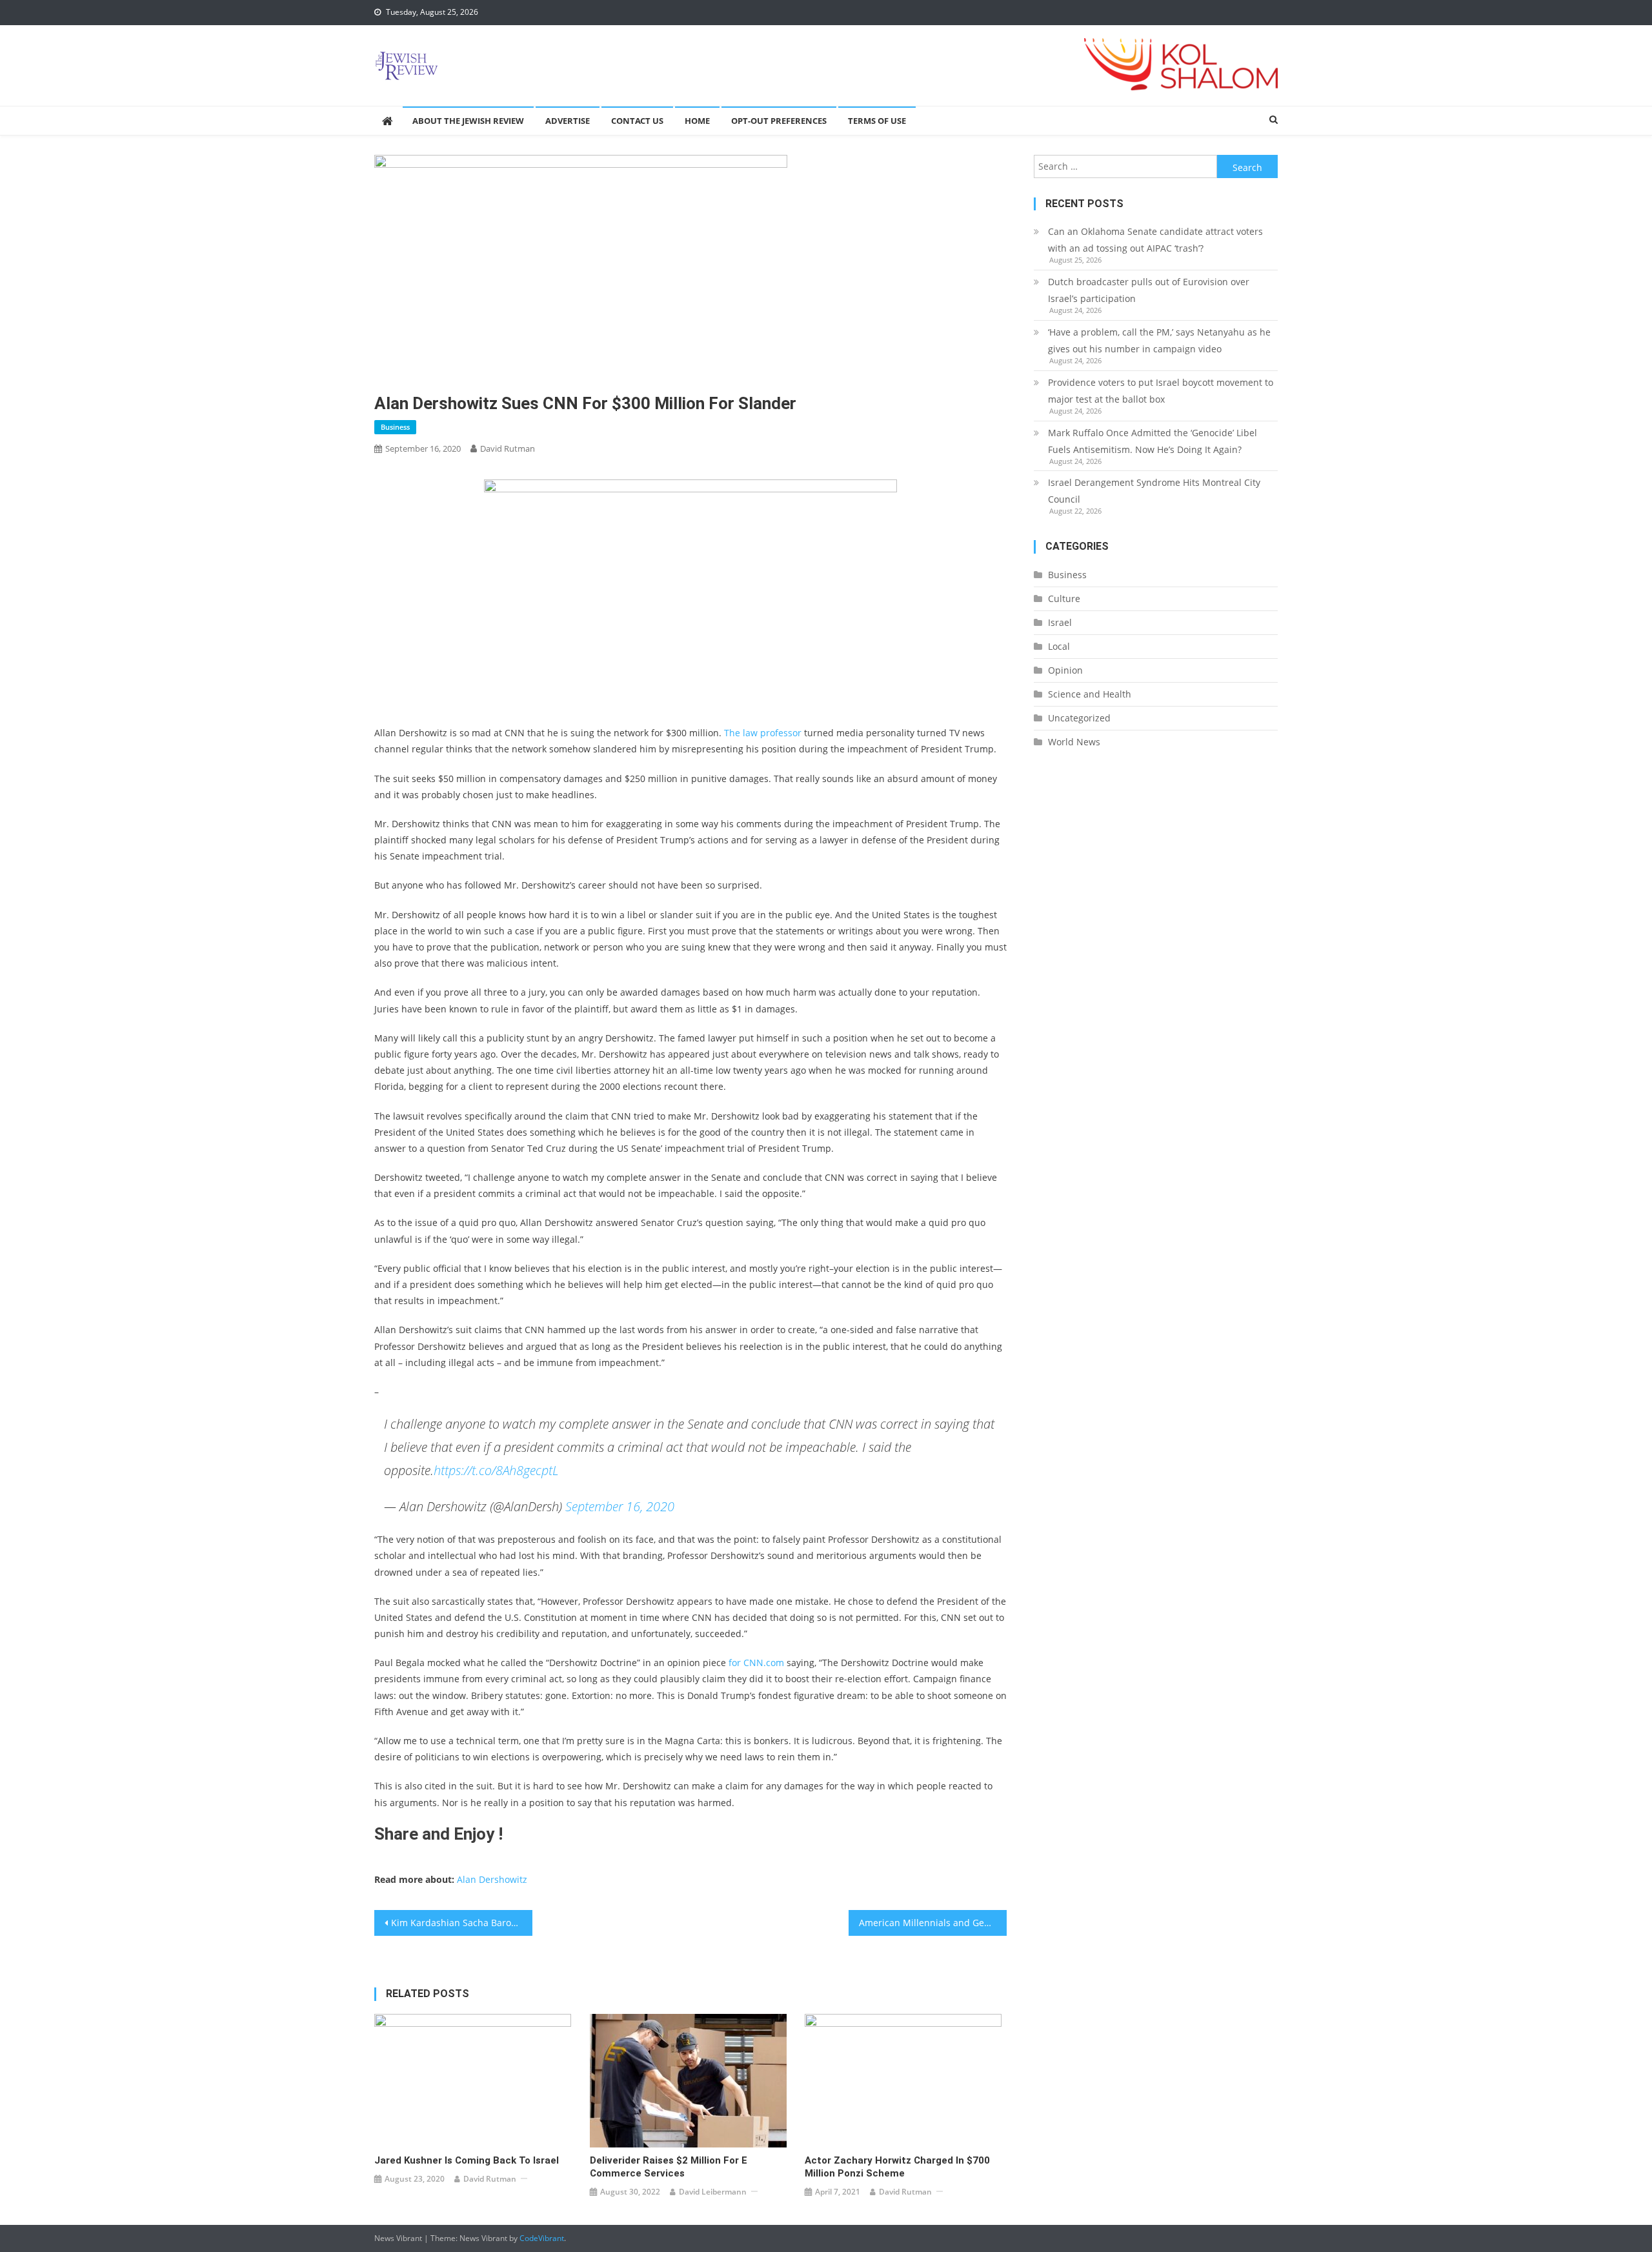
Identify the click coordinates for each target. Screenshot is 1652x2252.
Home (697, 121)
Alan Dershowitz (492, 1879)
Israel (1060, 622)
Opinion (1065, 670)
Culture (1064, 598)
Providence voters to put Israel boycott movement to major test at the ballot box (1161, 391)
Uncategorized (1079, 718)
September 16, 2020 (620, 1506)
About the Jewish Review (468, 121)
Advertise (568, 121)
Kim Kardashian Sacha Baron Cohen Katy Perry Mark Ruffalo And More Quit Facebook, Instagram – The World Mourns (462, 1923)
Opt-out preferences (779, 121)
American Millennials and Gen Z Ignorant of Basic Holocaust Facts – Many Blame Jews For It (933, 1923)
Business (395, 427)
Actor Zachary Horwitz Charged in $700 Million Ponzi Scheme (897, 2167)
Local (1059, 646)
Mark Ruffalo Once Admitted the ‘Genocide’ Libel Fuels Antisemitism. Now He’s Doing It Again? (1153, 441)
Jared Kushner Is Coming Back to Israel (467, 2160)
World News (1074, 742)
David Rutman (508, 448)
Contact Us (637, 121)
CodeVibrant (542, 2238)
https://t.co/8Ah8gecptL (496, 1470)
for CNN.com (755, 1663)
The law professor (763, 733)
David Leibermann (713, 2192)
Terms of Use (877, 121)
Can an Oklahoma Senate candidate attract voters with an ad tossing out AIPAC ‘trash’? (1155, 240)
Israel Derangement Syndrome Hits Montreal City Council (1154, 491)
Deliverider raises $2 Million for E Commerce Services (669, 2167)
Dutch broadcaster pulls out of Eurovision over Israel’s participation (1149, 290)
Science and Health (1090, 694)
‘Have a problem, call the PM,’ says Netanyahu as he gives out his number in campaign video (1159, 340)
